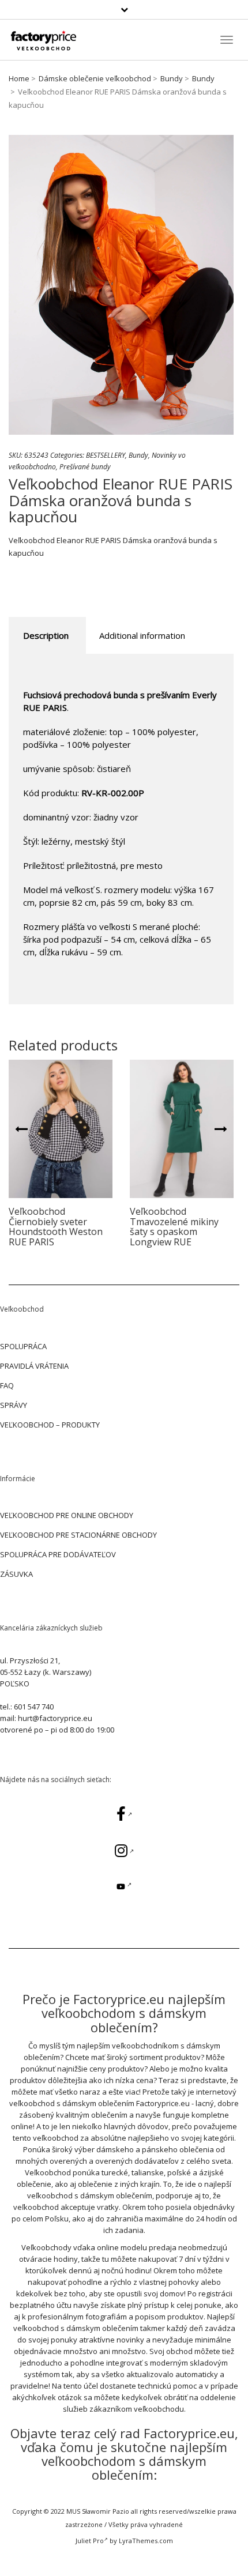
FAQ (7, 1385)
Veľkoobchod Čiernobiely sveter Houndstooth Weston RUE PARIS (56, 1227)
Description (46, 635)
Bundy (172, 78)
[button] (21, 1128)
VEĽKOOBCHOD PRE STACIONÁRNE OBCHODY (78, 1535)
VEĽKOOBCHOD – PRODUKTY (50, 1425)
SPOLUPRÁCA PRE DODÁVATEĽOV (58, 1554)
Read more (61, 1129)
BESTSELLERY (106, 455)
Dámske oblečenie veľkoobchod (95, 78)
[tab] (46, 636)
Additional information (142, 635)
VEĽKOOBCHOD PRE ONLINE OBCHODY (67, 1515)
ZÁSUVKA (16, 1574)
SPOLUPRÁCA (23, 1346)
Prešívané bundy (85, 467)
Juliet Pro (90, 2541)
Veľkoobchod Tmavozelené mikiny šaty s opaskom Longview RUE (174, 1227)
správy (14, 1405)
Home (19, 78)
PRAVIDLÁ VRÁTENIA (34, 1366)
